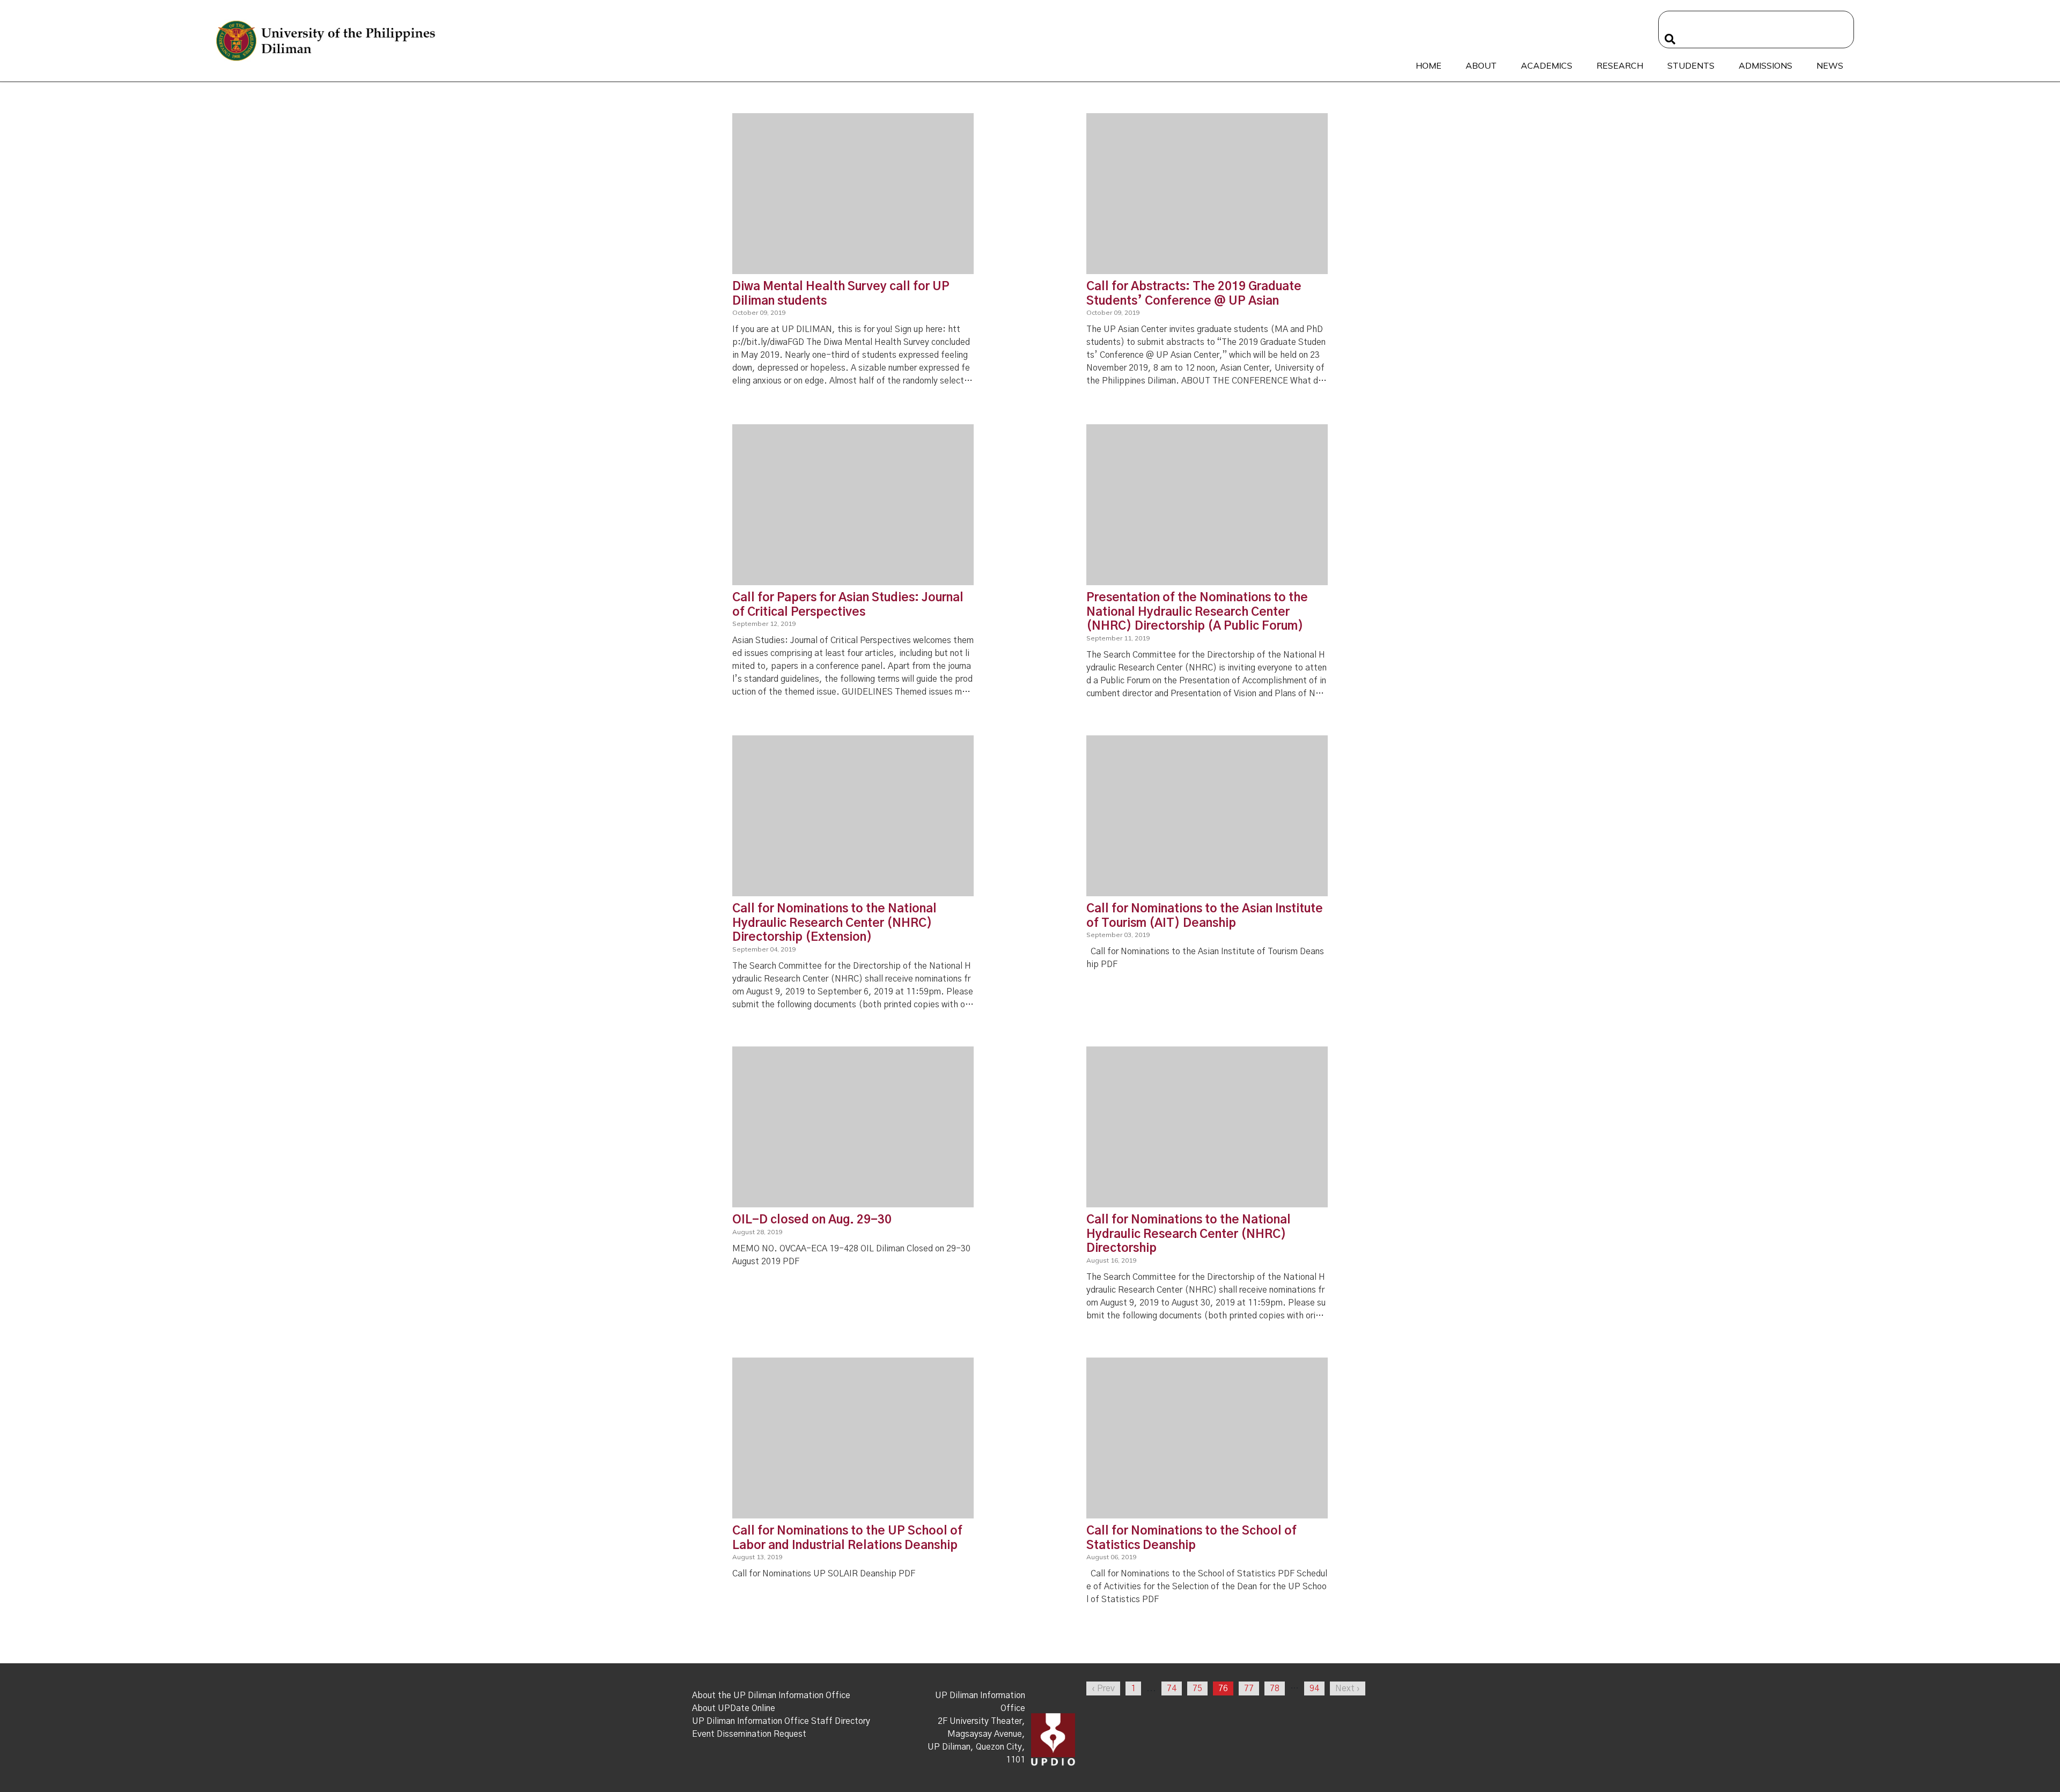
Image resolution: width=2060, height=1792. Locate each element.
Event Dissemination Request (749, 1734)
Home (1429, 65)
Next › (1348, 1688)
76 (1223, 1688)
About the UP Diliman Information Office (771, 1695)
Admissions (1765, 65)
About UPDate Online (734, 1708)
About (1481, 65)
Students (1691, 65)
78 (1275, 1688)
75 (1197, 1688)
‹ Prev (1103, 1688)
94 (1314, 1688)
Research (1620, 65)
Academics (1547, 65)
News (1830, 65)
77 (1249, 1688)
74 (1172, 1688)
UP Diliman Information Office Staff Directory (781, 1721)
